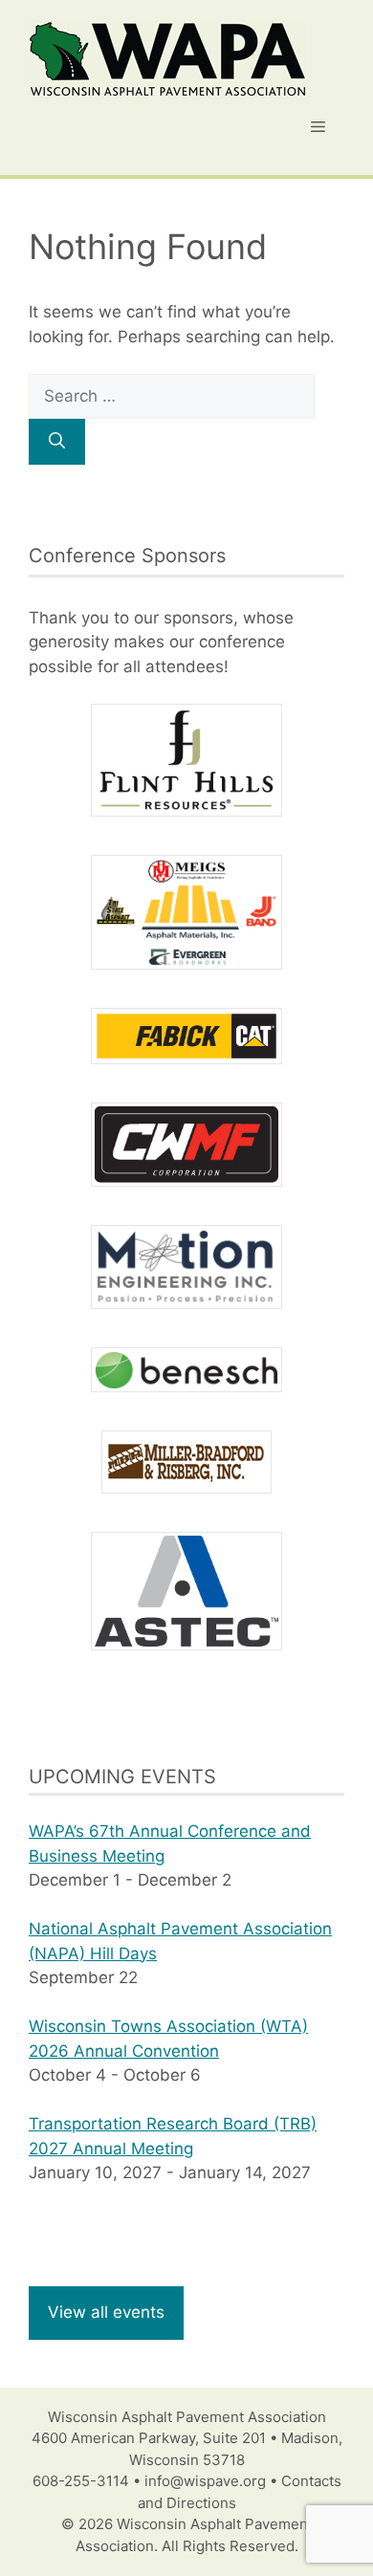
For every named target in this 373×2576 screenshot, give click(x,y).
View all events (106, 2312)
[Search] (57, 442)
